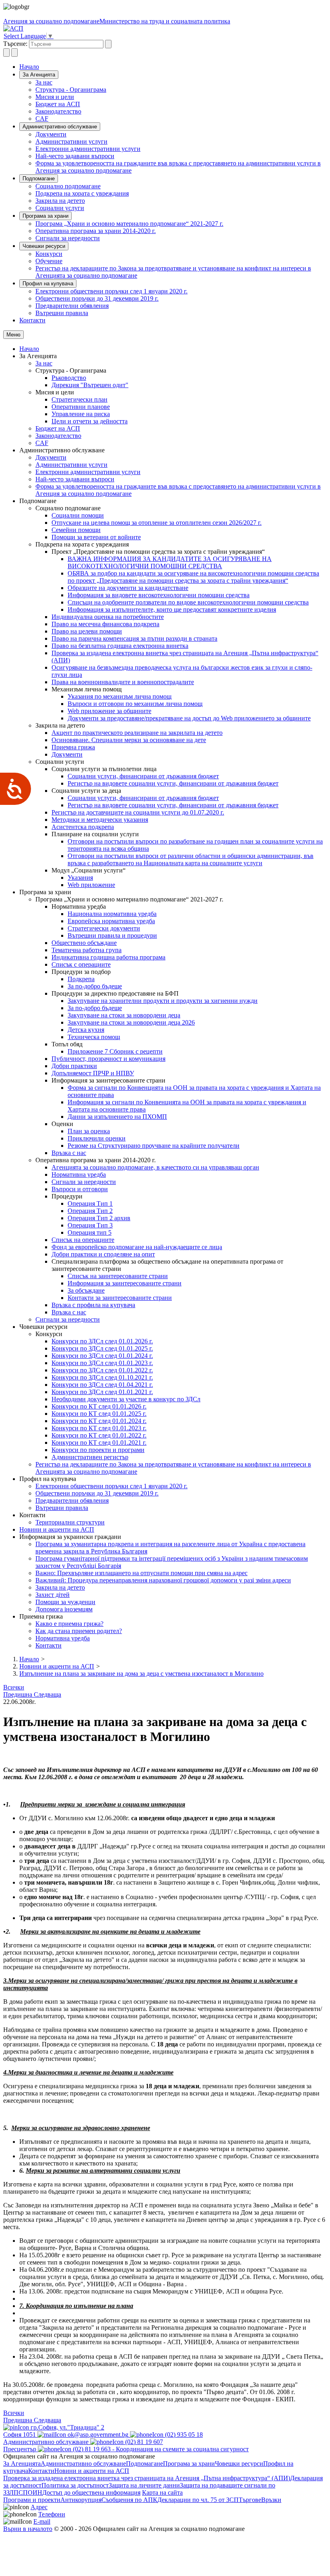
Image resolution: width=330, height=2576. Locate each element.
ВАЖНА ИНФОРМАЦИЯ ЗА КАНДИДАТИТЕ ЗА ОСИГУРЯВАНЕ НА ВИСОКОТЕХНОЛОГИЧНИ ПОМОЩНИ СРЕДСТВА (170, 562)
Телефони (52, 2514)
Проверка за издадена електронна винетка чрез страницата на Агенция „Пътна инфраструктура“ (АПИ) (147, 2478)
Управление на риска (81, 414)
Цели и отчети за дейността (90, 421)
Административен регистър (90, 1457)
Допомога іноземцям (64, 1609)
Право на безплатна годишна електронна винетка (120, 646)
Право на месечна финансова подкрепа (105, 624)
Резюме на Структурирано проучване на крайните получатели (154, 1146)
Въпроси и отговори (80, 1189)
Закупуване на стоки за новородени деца (124, 1015)
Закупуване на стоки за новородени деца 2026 (131, 1022)
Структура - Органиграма (71, 90)
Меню (13, 335)
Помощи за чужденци (65, 1602)
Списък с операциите (81, 964)
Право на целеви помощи (87, 631)
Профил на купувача (48, 284)
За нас (44, 82)
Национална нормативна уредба (112, 914)
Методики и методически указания (100, 820)
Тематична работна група (87, 950)
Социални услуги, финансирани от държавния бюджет (143, 776)
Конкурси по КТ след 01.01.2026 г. (99, 1406)
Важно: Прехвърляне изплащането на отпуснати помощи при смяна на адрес (141, 1573)
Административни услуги (71, 141)
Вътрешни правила (62, 313)
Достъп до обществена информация (91, 2492)
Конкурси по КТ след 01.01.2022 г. (99, 1435)
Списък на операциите (83, 1240)
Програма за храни (45, 216)
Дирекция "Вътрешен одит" (90, 385)
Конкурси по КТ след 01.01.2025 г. (99, 1414)
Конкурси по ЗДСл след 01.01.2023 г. (102, 1363)
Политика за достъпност (75, 2485)
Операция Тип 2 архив (99, 1218)
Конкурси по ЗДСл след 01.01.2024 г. (102, 1356)
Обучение (49, 261)
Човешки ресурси (44, 246)
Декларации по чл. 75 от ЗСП (198, 2500)
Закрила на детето (60, 201)
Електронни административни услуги (88, 149)
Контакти (32, 320)
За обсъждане (86, 1290)
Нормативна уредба (79, 1175)
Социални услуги (60, 208)
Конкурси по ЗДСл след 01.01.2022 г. (102, 1370)
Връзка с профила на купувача (93, 1305)
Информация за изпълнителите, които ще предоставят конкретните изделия (172, 609)
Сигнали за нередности (68, 238)
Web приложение (91, 885)
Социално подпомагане (68, 186)
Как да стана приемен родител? (79, 1631)
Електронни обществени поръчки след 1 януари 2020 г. (111, 291)
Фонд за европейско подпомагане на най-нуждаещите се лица (137, 1247)
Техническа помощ (94, 1037)
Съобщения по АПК (129, 2500)
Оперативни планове (81, 407)
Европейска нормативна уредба (111, 921)
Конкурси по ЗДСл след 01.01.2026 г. (102, 1341)
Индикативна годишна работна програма (108, 957)
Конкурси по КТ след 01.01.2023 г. (99, 1428)
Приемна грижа (73, 747)
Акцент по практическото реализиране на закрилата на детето (137, 733)
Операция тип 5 (90, 1232)
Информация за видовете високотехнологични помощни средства (159, 595)
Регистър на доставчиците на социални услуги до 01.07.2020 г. (138, 812)
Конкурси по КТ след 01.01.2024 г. (99, 1421)
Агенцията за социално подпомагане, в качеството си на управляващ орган (155, 1167)
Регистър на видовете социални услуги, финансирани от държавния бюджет (173, 783)
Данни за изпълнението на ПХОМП (117, 1117)
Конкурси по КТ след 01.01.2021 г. (99, 1443)
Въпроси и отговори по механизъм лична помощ (135, 704)
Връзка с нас (69, 1153)
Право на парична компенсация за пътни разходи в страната (134, 638)
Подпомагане (39, 178)
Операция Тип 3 (90, 1225)
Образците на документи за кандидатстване (128, 588)
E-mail (42, 2521)
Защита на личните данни (144, 2485)
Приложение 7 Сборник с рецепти (115, 1051)
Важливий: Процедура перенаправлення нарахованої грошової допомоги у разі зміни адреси (163, 1580)
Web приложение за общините (109, 711)
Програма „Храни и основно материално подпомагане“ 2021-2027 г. (129, 224)
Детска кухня (86, 1030)
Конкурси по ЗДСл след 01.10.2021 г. (102, 1377)
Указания (80, 878)
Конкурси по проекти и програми (98, 1450)
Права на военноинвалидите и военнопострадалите (123, 682)
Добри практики (74, 1066)
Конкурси (49, 254)
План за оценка (89, 1131)
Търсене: (15, 44)
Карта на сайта (162, 2492)
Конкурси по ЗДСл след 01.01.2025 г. (102, 1348)
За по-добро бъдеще (95, 986)
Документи (51, 134)
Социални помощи (78, 515)
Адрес (39, 2507)
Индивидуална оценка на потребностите (108, 617)
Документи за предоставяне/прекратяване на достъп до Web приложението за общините (189, 718)
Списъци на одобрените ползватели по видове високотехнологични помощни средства (188, 602)
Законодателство (58, 111)
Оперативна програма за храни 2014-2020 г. (96, 231)
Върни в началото (28, 2529)
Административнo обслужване (60, 127)
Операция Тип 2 (90, 1211)
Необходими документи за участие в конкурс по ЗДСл (126, 1399)
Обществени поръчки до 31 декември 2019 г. (97, 298)
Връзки (271, 2500)
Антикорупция (81, 2500)
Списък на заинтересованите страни (118, 1276)
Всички (14, 1687)
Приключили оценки (97, 1138)
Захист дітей (53, 1595)
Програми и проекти (32, 2500)
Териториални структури (70, 1522)
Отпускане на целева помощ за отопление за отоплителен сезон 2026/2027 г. (157, 523)
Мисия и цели (55, 97)
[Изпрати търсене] (108, 44)
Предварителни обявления (72, 306)
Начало (29, 67)
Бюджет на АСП (58, 104)
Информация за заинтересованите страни (125, 1283)
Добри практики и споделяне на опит (103, 1254)
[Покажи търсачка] (6, 53)
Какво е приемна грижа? (69, 1624)
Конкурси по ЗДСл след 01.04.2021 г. (102, 1385)
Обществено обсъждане (84, 943)
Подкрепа (81, 979)
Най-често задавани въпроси (75, 156)
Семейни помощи (76, 530)
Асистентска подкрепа (83, 827)
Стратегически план (79, 399)
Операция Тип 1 (90, 1203)
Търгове (250, 2500)
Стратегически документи (104, 928)
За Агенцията (39, 75)
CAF (42, 119)
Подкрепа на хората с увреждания (82, 193)
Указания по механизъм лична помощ (120, 696)
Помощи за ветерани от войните (96, 537)
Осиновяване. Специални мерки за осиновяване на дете (129, 740)
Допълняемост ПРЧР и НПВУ (93, 1073)
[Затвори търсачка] (14, 53)
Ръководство (69, 378)
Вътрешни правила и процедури (112, 935)
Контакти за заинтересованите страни (120, 1298)
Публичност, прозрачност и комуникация (108, 1059)
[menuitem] (181, 82)
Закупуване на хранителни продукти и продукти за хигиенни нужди (163, 1001)
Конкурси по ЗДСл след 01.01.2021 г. (102, 1392)
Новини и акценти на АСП (57, 1529)
